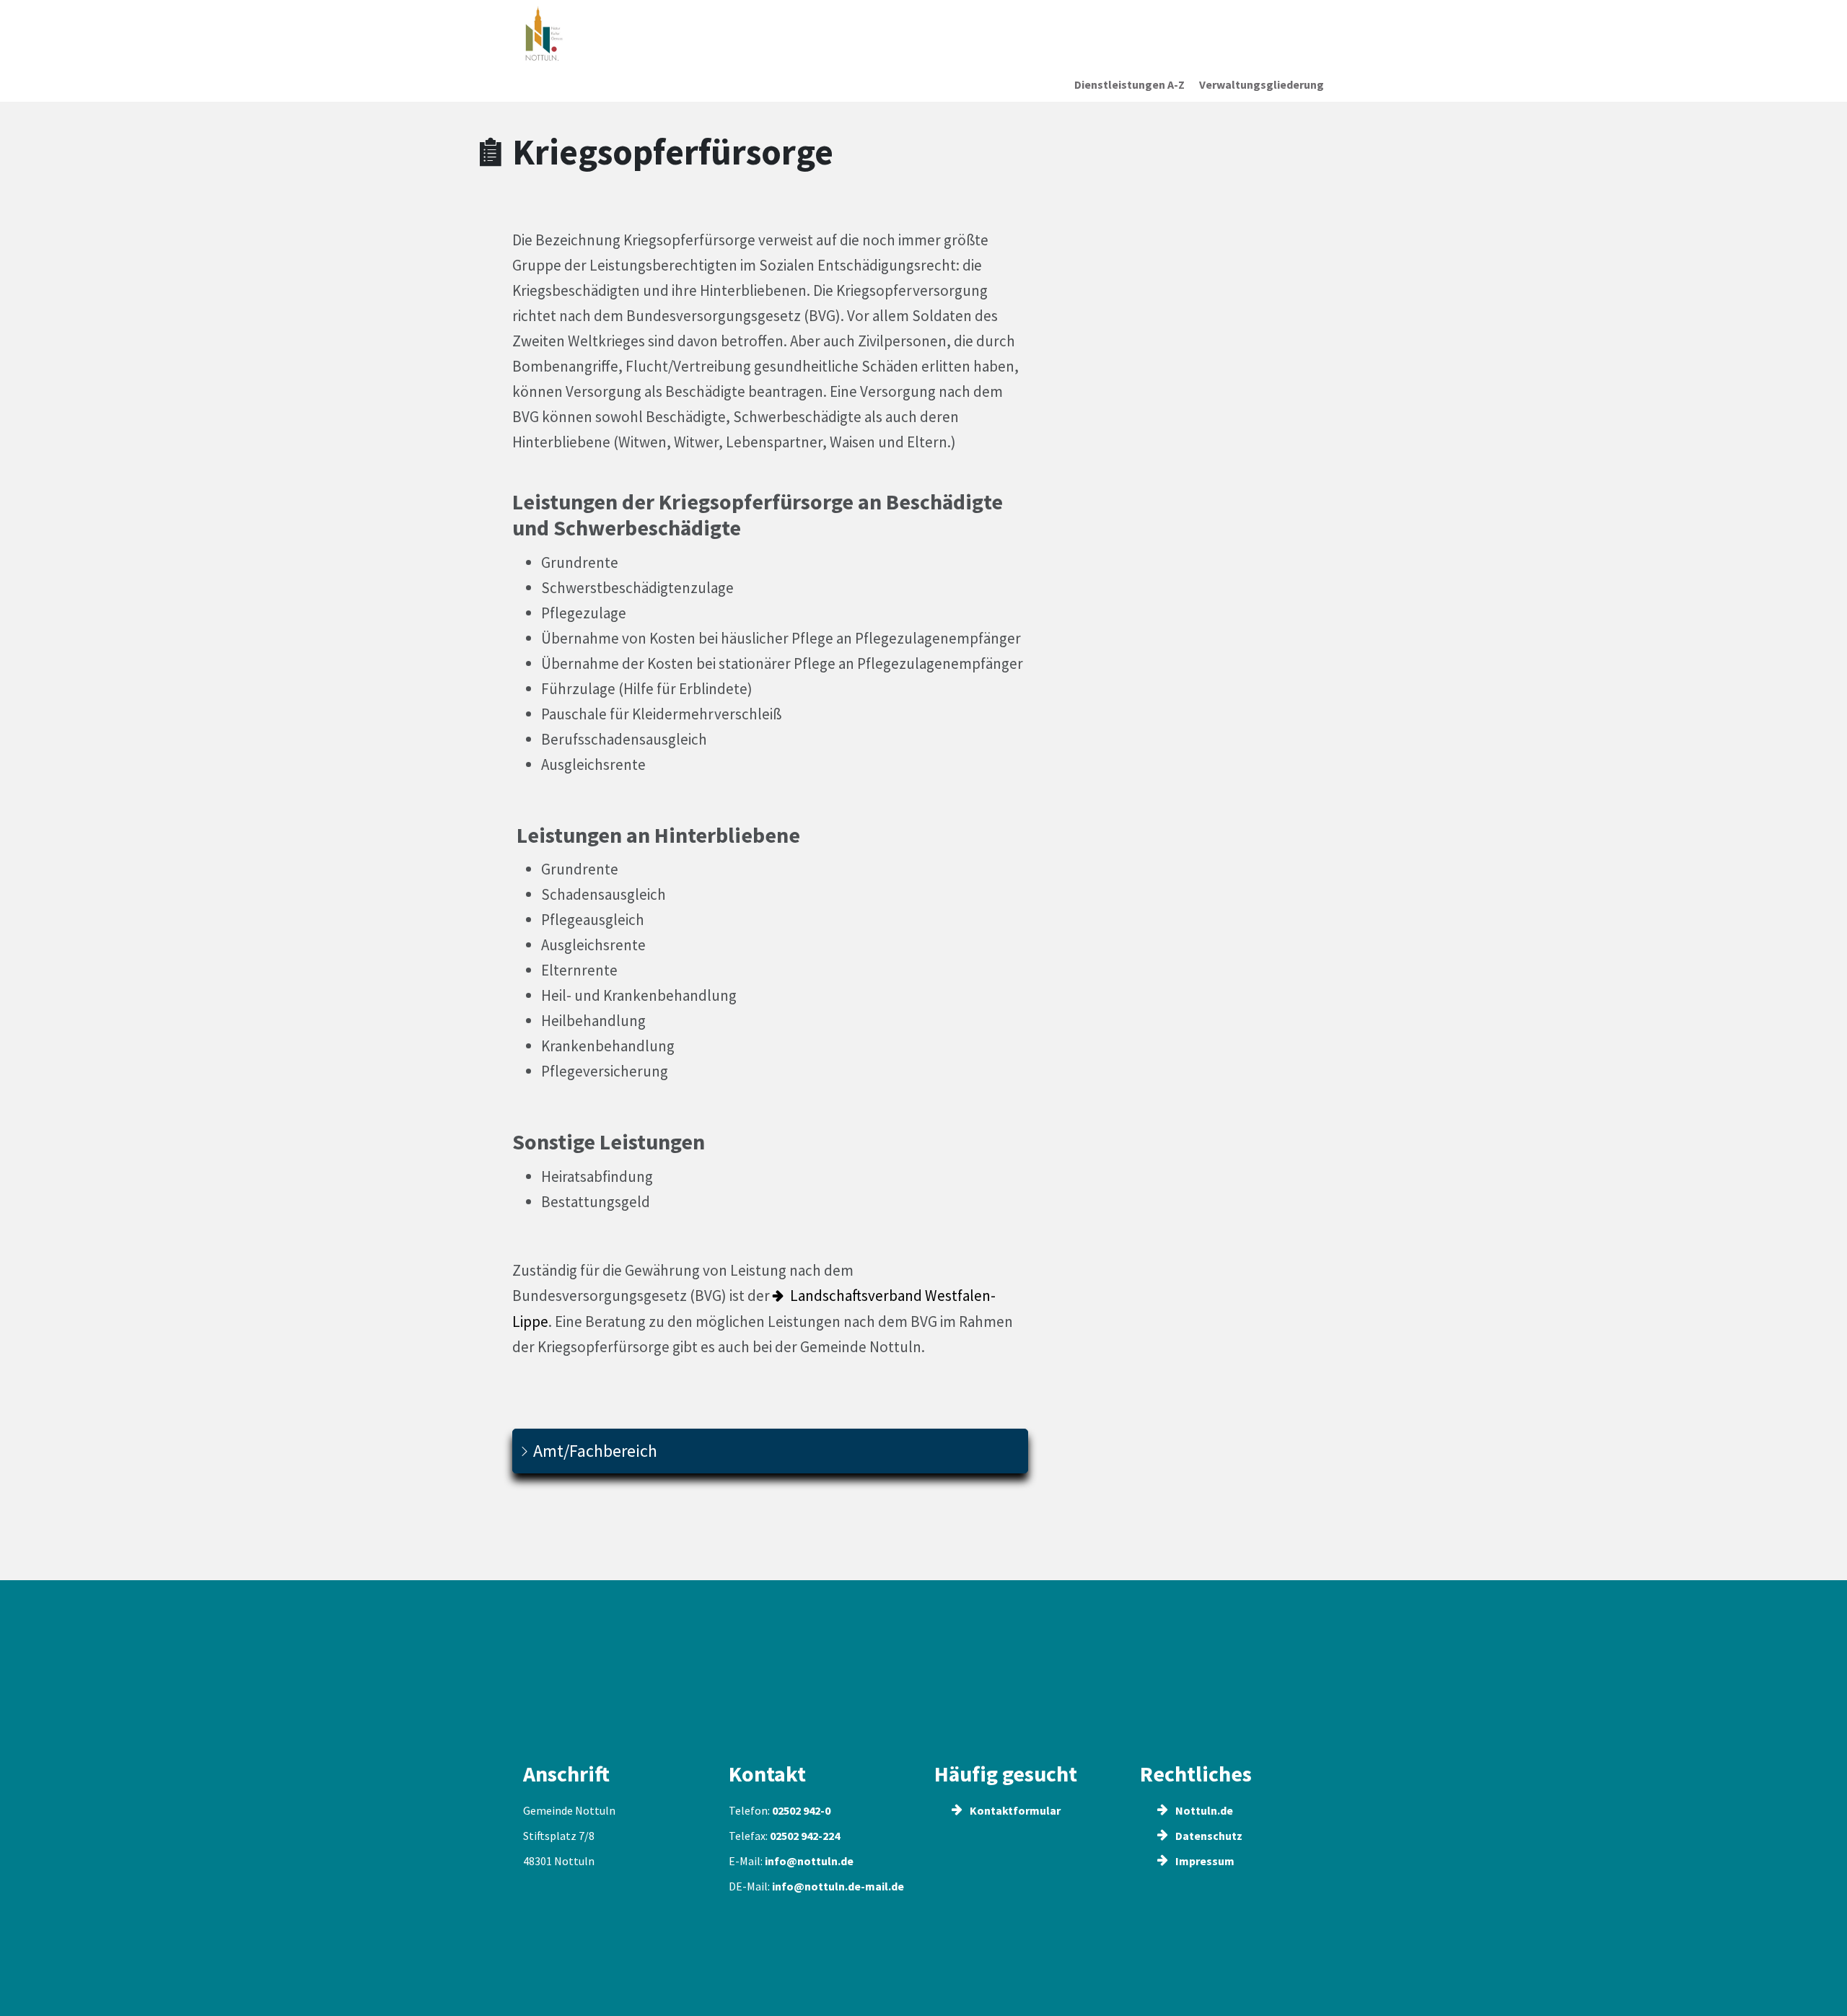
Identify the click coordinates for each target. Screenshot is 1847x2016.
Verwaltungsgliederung (1262, 84)
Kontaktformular (1014, 1810)
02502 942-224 (805, 1836)
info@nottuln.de (809, 1861)
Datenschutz (1208, 1836)
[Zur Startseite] (616, 34)
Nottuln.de (1203, 1810)
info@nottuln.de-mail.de (838, 1886)
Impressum (1204, 1861)
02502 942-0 (801, 1810)
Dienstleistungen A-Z (1129, 84)
